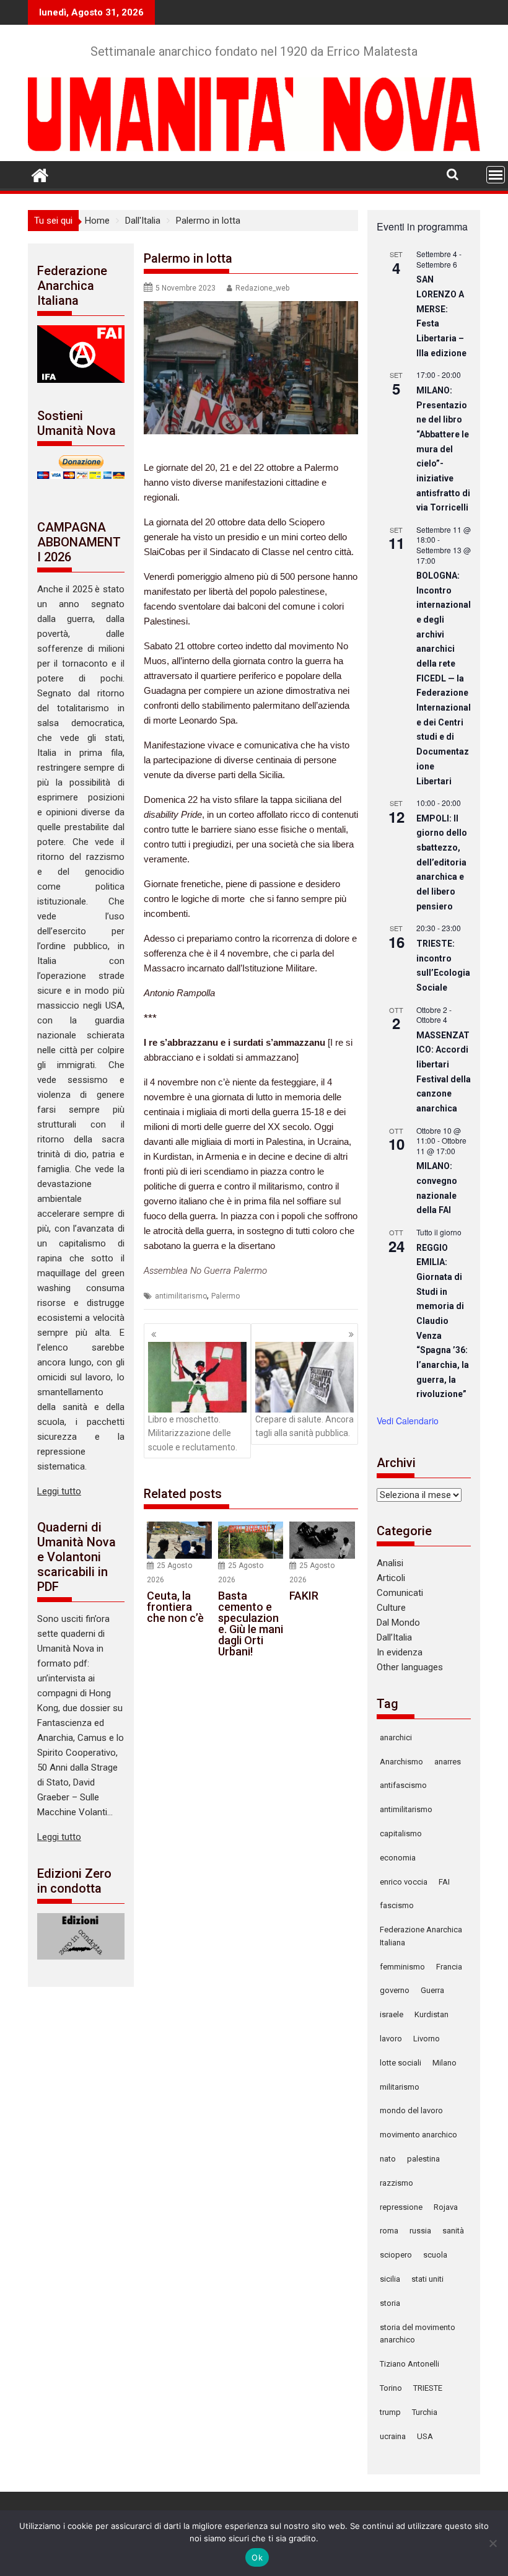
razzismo (396, 2183)
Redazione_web (262, 288)
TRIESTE (428, 2388)
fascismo (397, 1905)
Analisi (390, 1563)
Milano (444, 2063)
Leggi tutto (59, 1491)
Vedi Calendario (408, 1421)
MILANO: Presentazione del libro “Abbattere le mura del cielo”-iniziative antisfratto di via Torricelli (443, 449)
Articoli (391, 1578)
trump (390, 2412)
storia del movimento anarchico (418, 2334)
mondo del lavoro (411, 2110)
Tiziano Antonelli (409, 2364)
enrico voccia (404, 1882)
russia (420, 2231)
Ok (257, 2557)
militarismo (400, 2087)
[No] (493, 2543)
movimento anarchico (418, 2135)
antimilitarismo (181, 1296)
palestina (423, 2159)
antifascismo (403, 1785)
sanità (453, 2231)
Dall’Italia (394, 1637)
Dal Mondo (398, 1623)
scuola (435, 2255)
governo (395, 1990)
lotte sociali (401, 2063)
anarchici (396, 1737)
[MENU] (496, 175)
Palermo (226, 1296)
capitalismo (401, 1833)
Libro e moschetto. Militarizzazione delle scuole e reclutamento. (193, 1433)
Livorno (427, 2039)
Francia (449, 1967)
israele (392, 2014)
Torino (391, 2388)
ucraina (393, 2436)
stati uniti (427, 2279)
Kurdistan (431, 2014)
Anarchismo (401, 1762)
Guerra (432, 1990)
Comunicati (400, 1593)
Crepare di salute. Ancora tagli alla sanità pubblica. (304, 1426)
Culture (391, 1608)
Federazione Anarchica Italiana (421, 1936)
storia (390, 2303)
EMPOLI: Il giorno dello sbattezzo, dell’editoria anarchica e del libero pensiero (442, 862)
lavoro (391, 2039)
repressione (401, 2207)
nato (388, 2159)
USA (425, 2436)
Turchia (425, 2412)
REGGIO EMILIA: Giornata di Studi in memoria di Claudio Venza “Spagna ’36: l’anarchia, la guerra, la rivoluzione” (443, 1321)
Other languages (410, 1667)
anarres (448, 1762)
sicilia (390, 2279)
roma (389, 2231)
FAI (444, 1882)
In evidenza (400, 1652)
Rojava (446, 2207)
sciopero (396, 2255)
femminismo (402, 1967)
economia (398, 1858)
